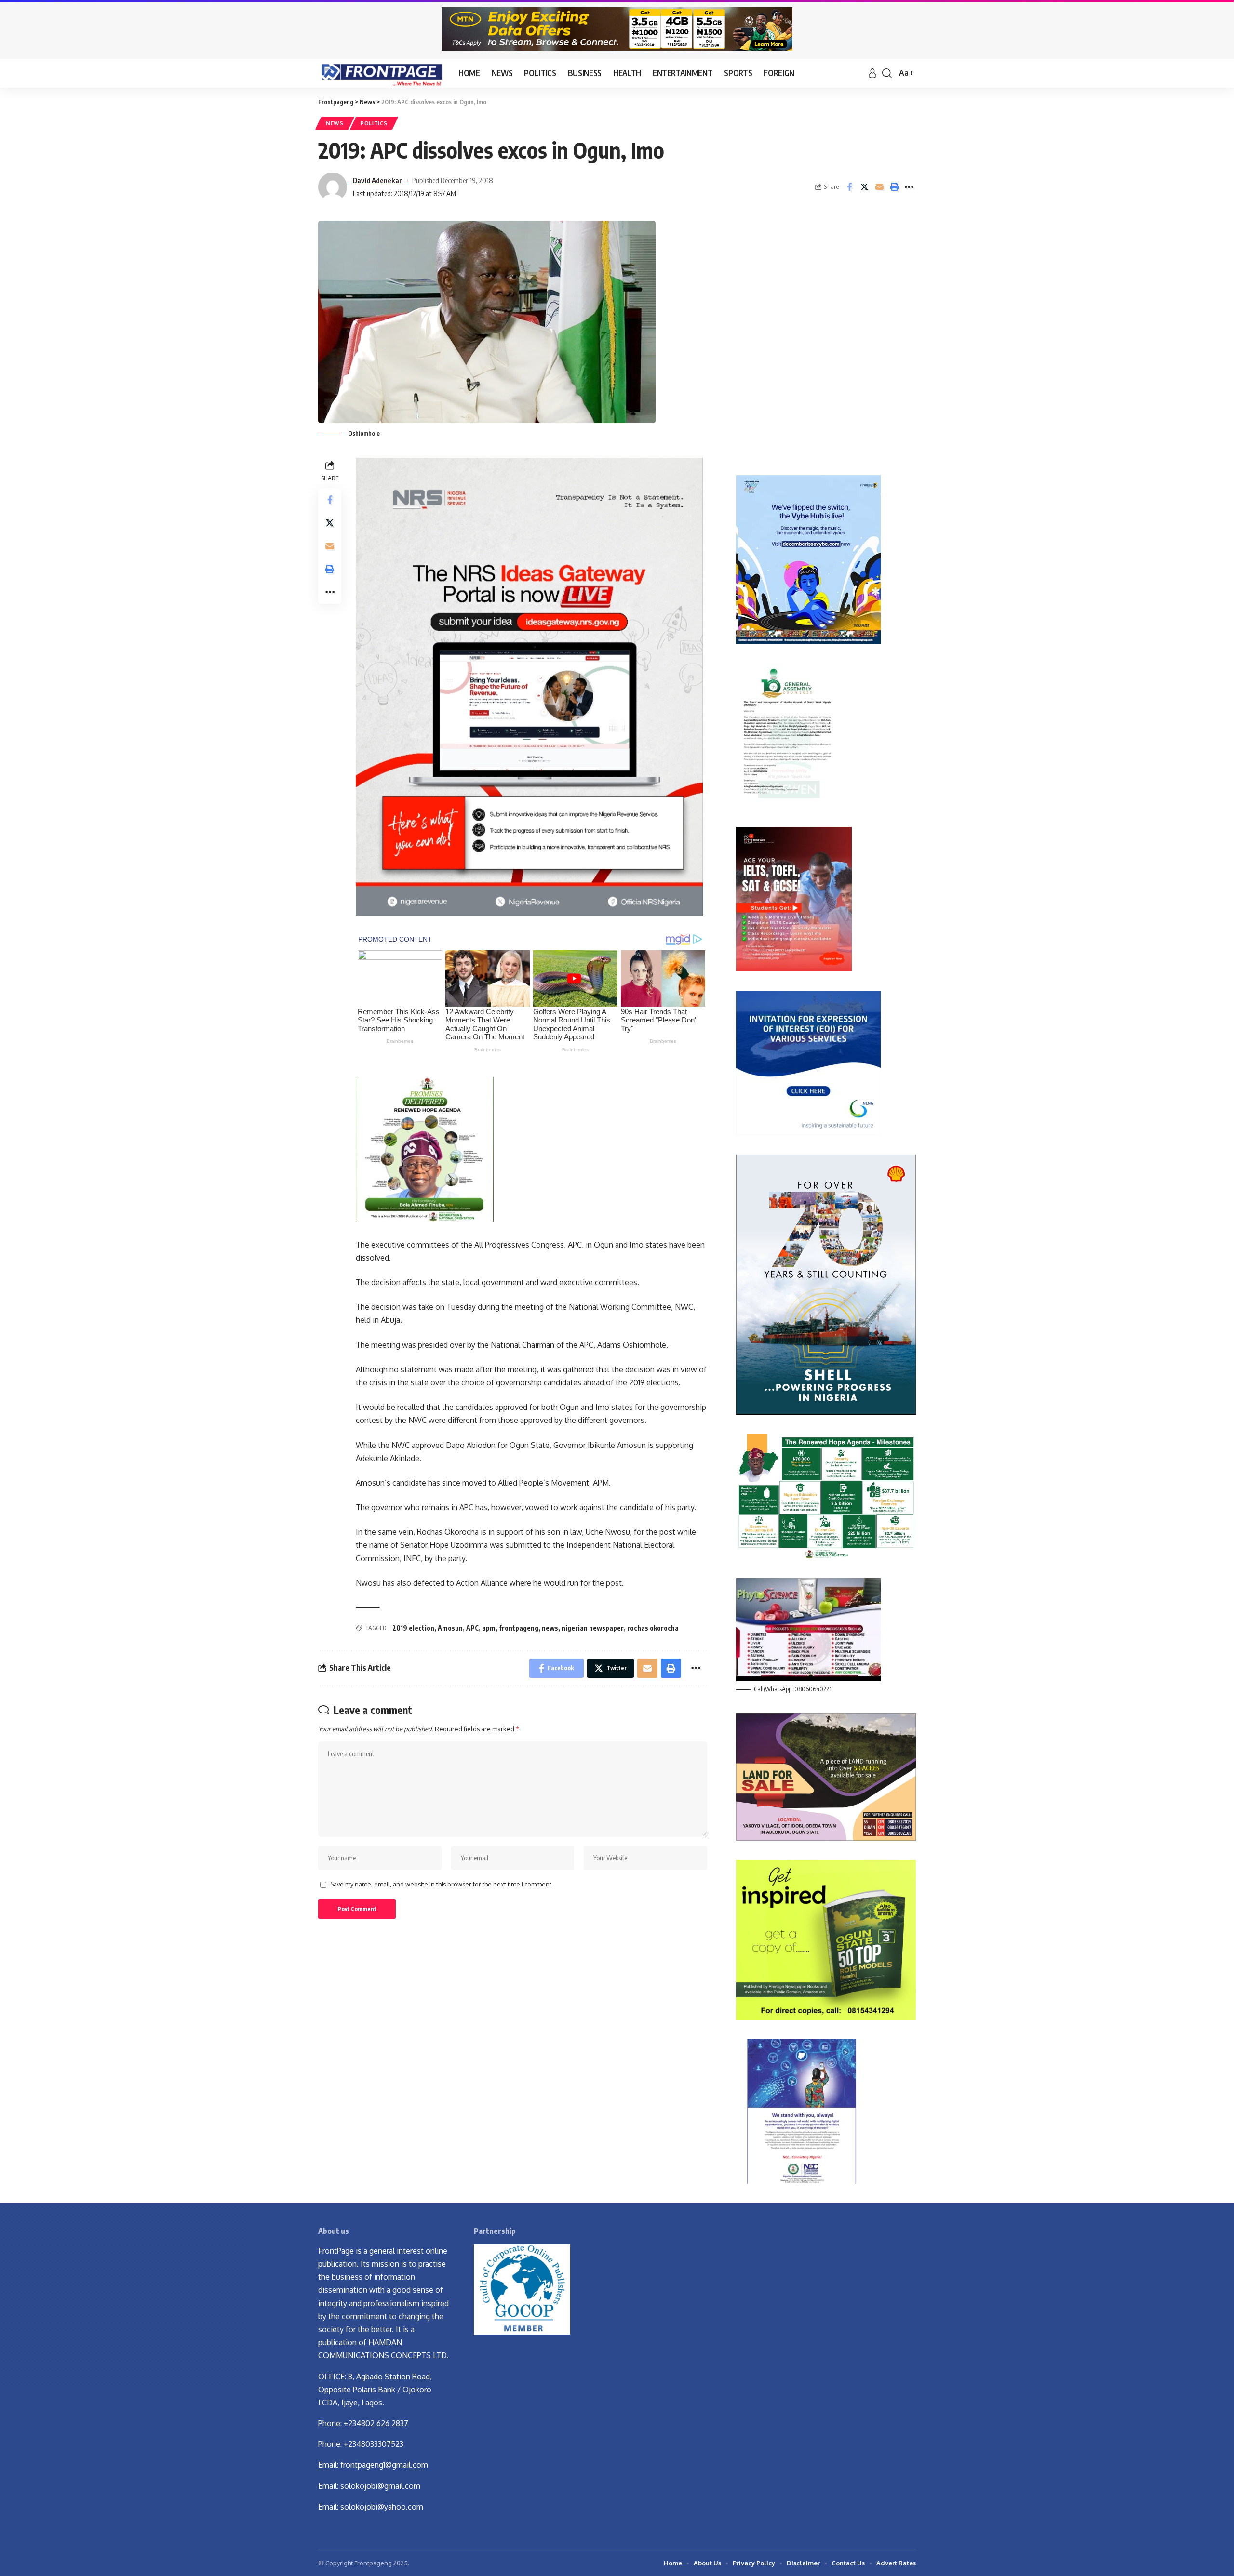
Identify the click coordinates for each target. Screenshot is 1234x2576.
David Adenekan (378, 180)
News (335, 123)
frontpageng (519, 1628)
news (550, 1628)
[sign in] (872, 73)
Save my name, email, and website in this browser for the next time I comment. (442, 1884)
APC (472, 1628)
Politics (374, 123)
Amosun (450, 1628)
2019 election (413, 1628)
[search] (887, 73)
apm (489, 1628)
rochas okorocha (653, 1628)
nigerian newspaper (593, 1628)
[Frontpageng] (381, 73)
